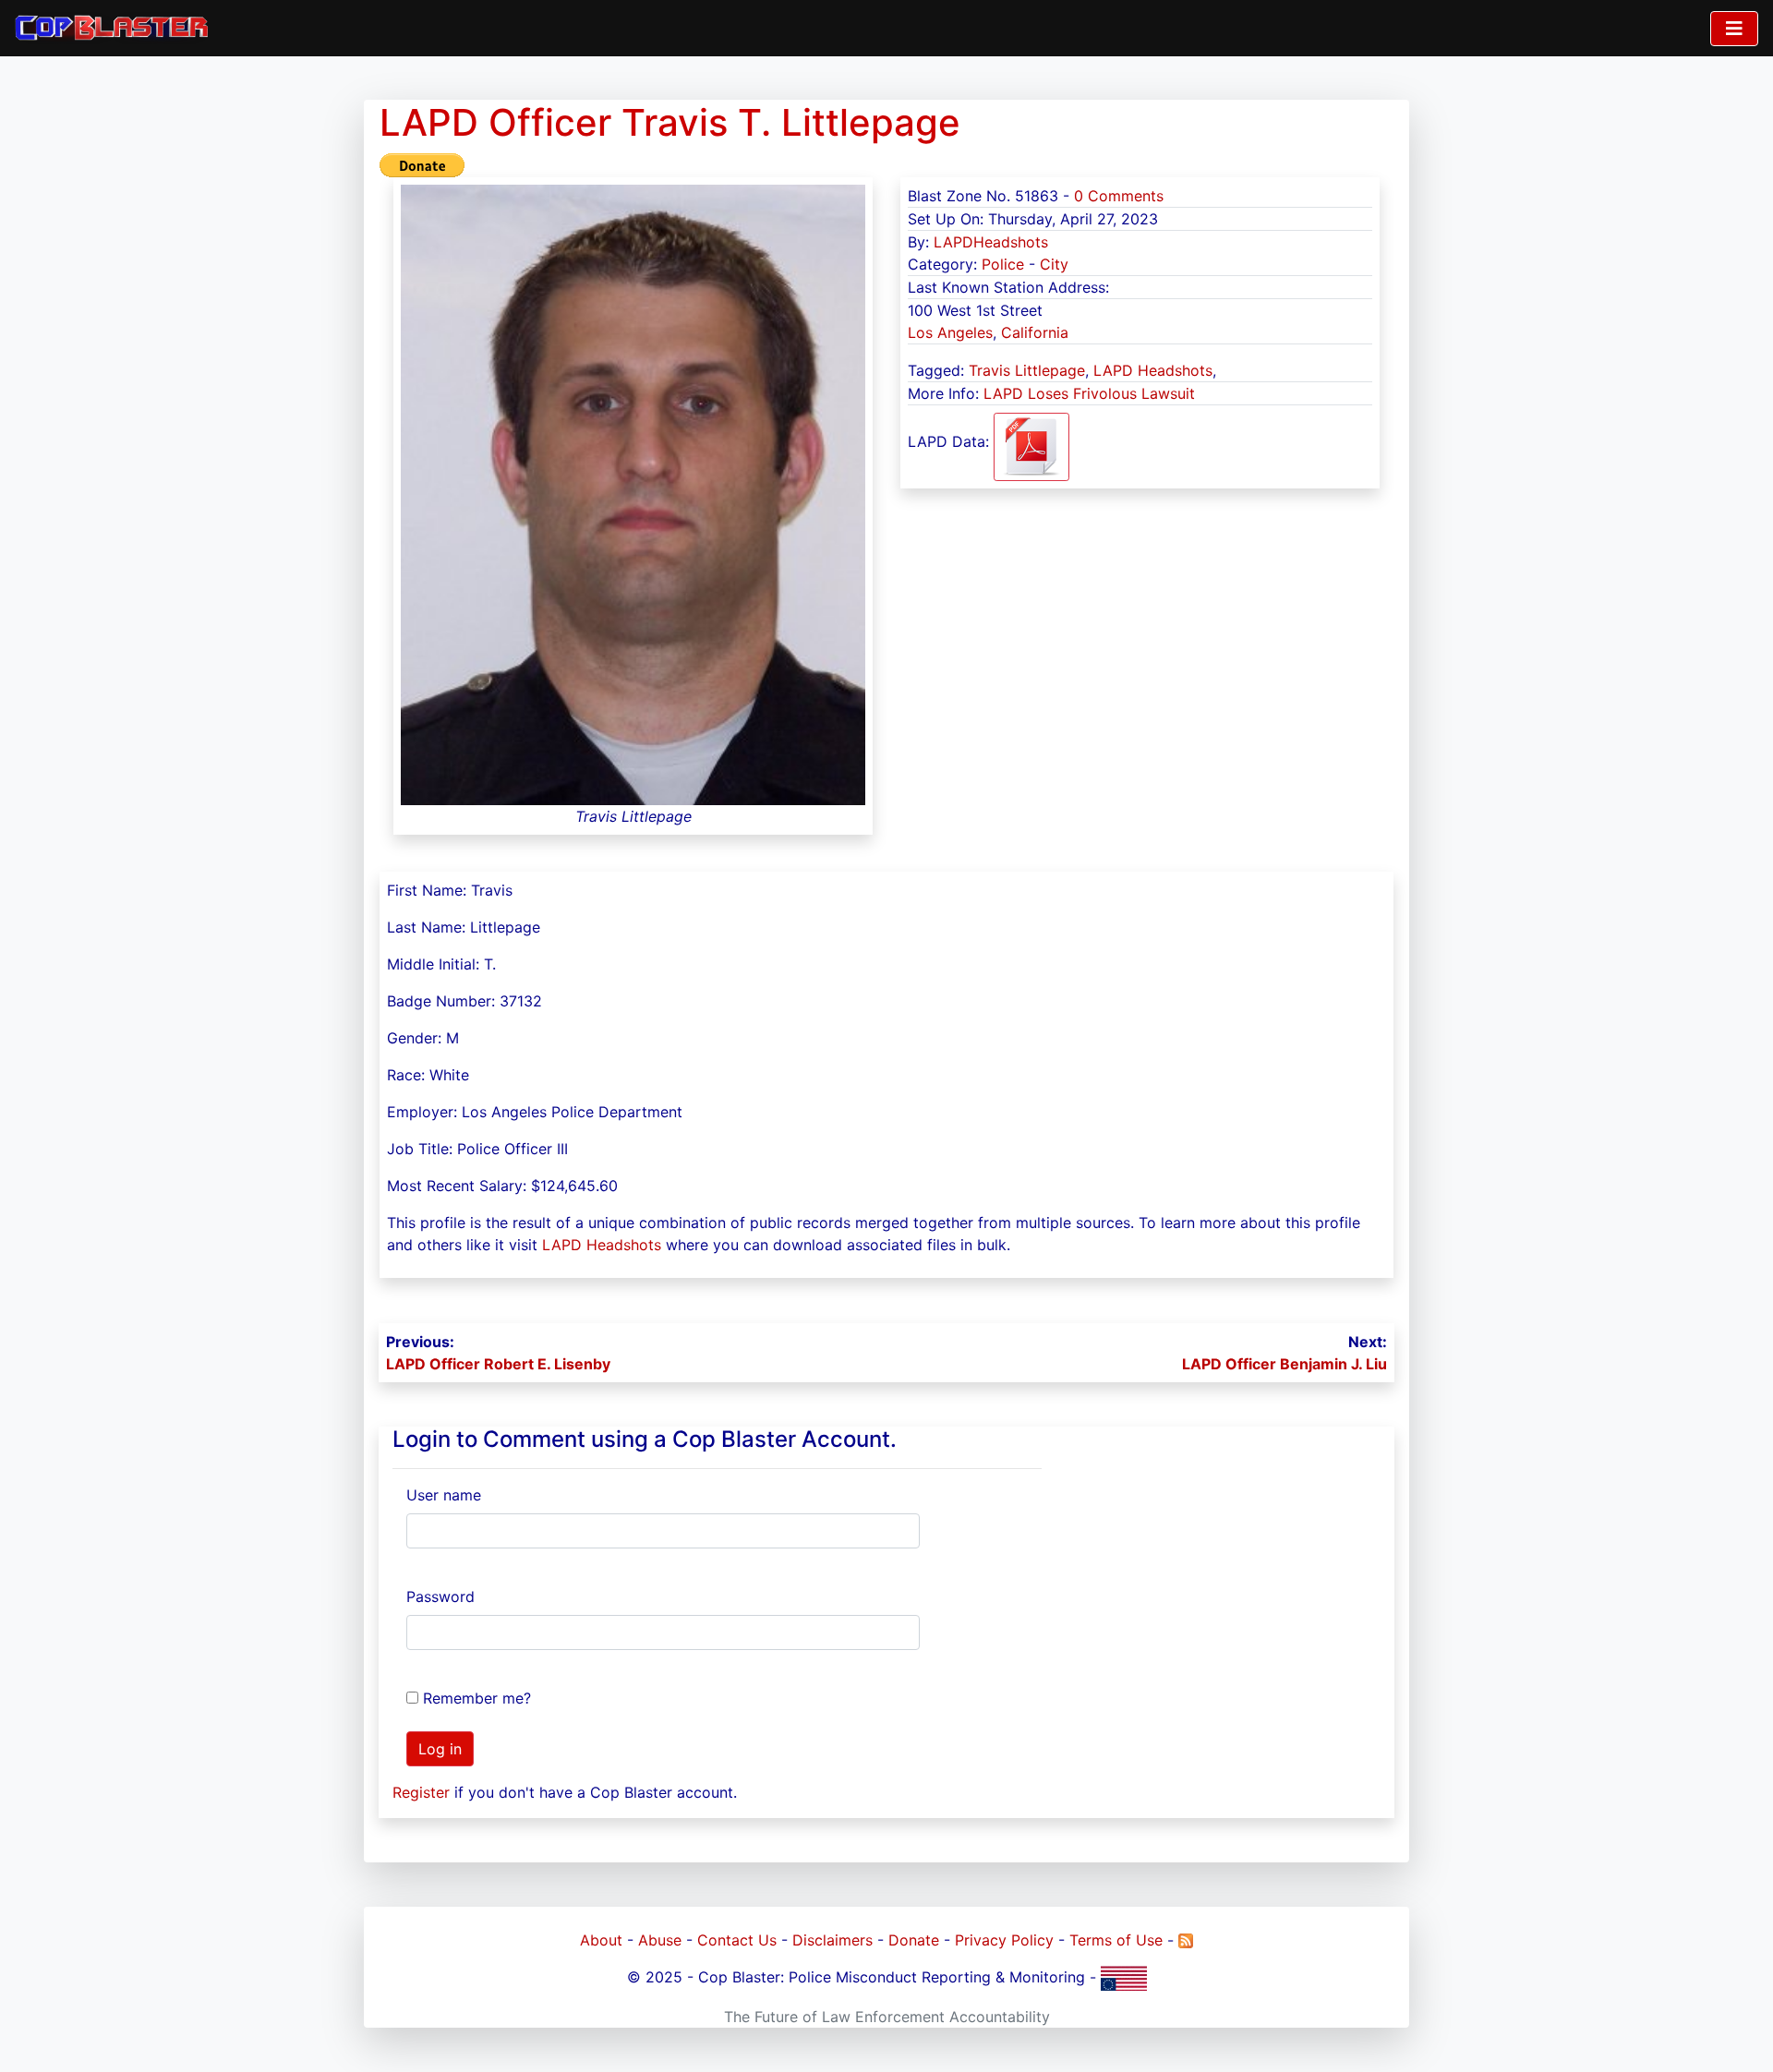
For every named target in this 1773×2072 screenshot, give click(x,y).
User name (444, 1495)
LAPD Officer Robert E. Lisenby (498, 1364)
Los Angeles (950, 332)
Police (1003, 264)
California (1035, 332)
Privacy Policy (1004, 1940)
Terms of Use (1116, 1940)
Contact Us (737, 1940)
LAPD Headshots (1153, 370)
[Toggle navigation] (1734, 29)
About (601, 1940)
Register (421, 1792)
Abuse (660, 1940)
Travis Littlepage (1027, 370)
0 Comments (1119, 196)
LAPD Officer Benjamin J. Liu (1285, 1364)
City (1054, 264)
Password (440, 1596)
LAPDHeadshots (991, 242)
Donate (914, 1940)
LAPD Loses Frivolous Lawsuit (1089, 393)
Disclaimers (832, 1940)
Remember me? (477, 1698)
